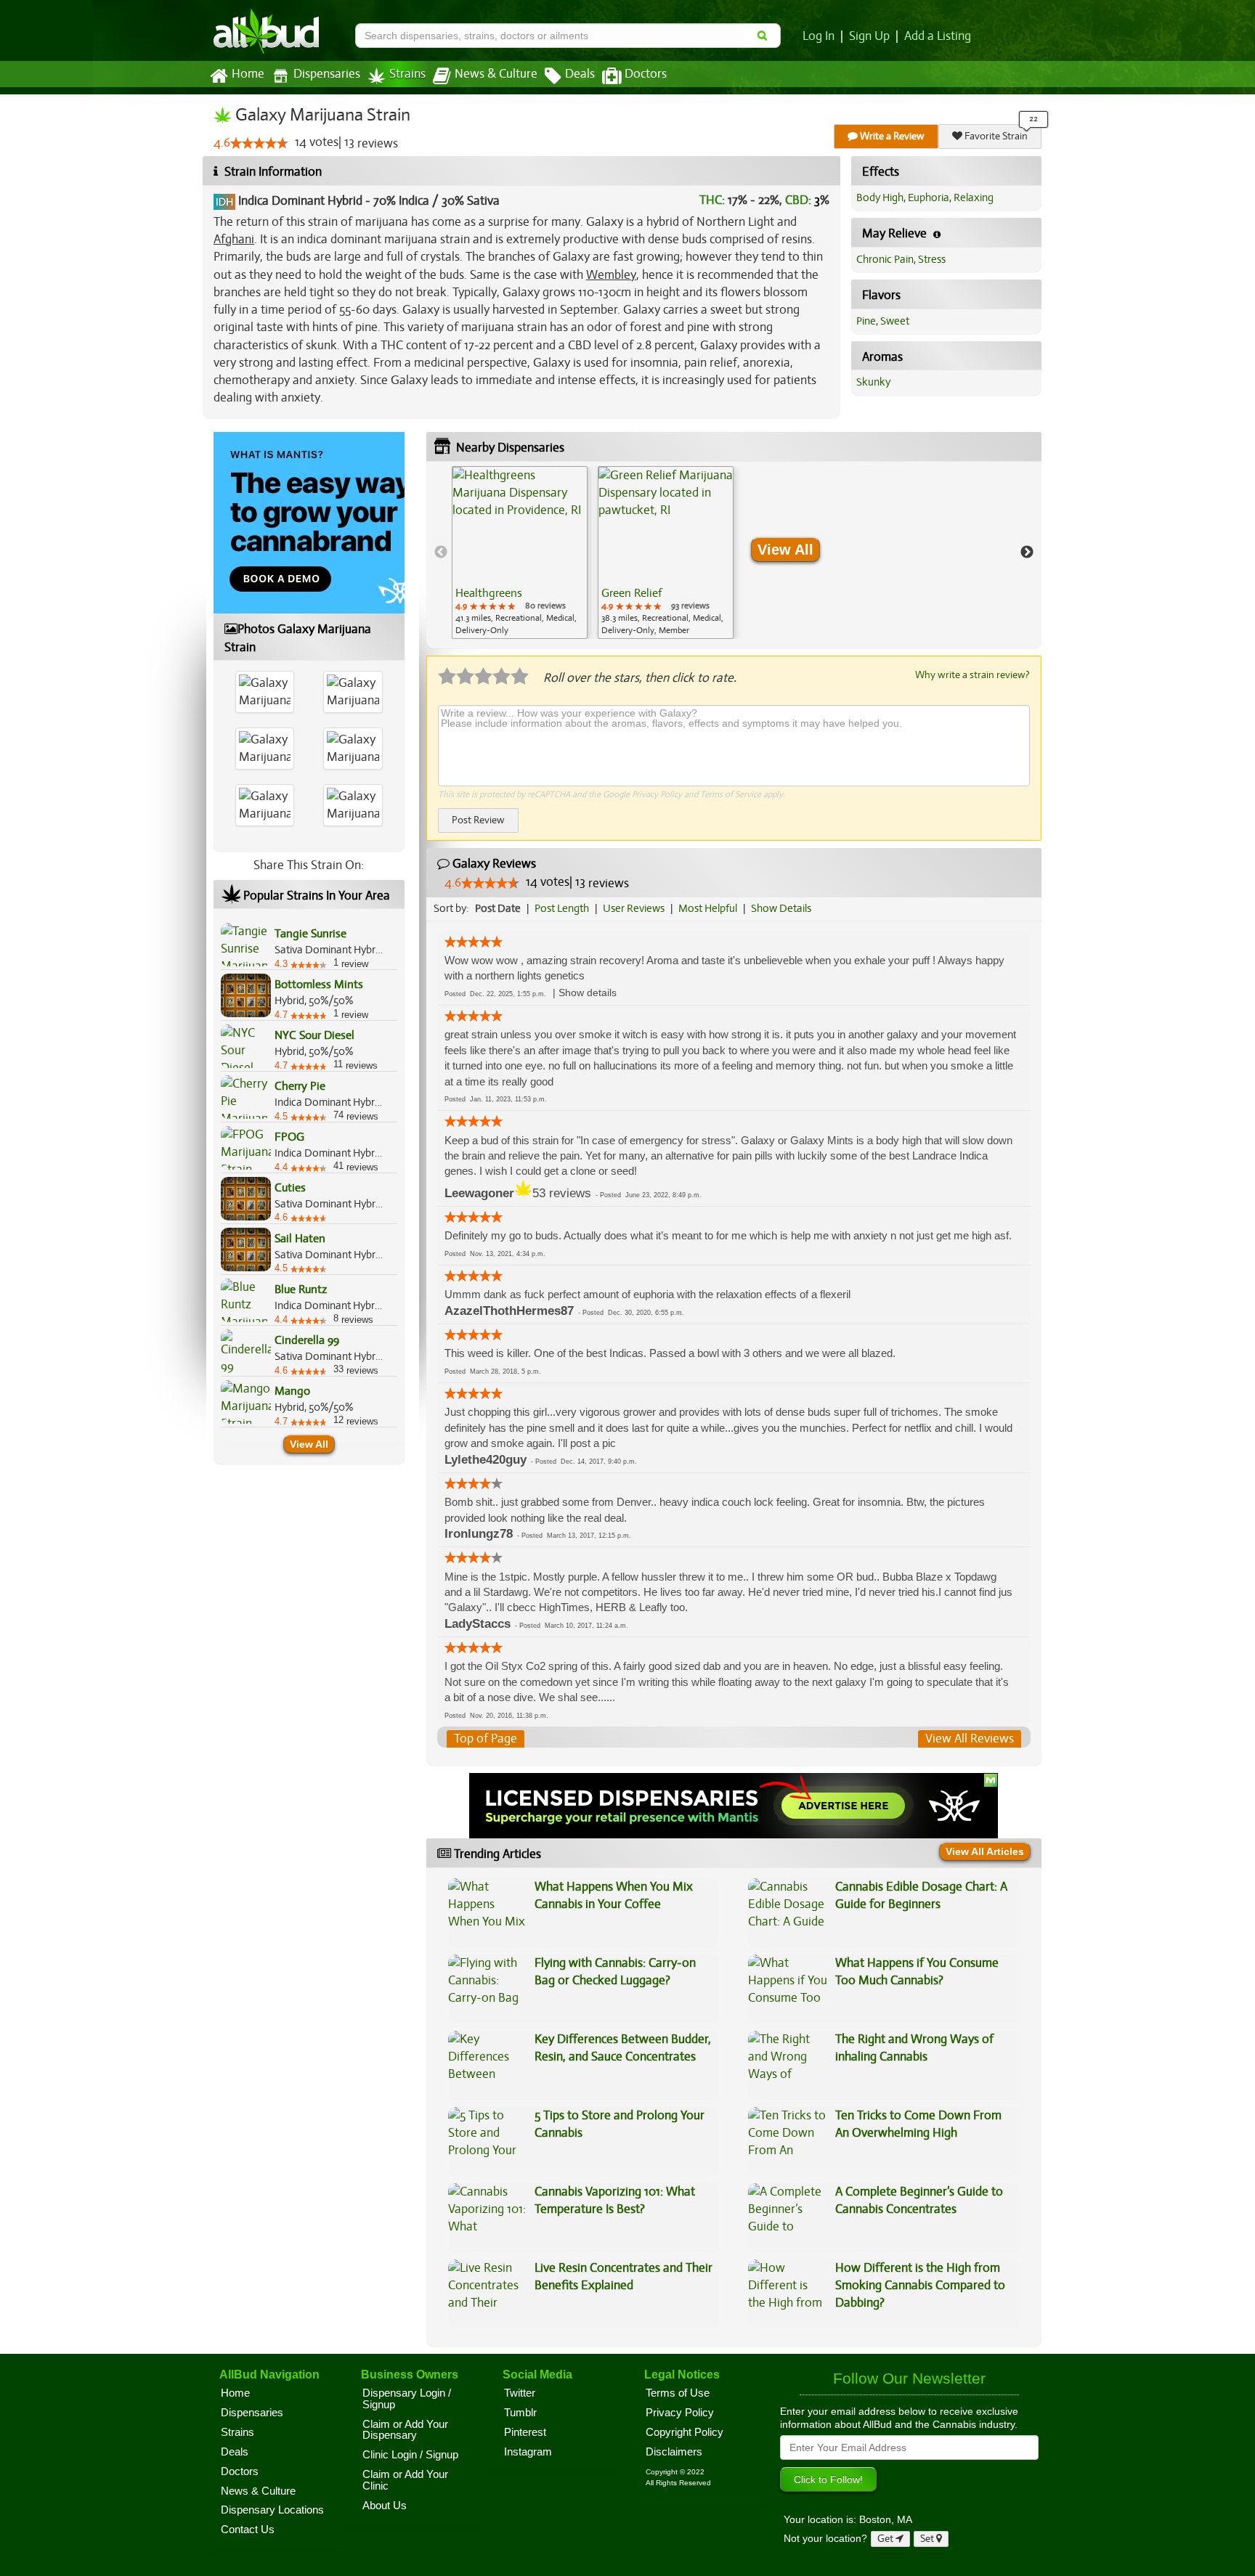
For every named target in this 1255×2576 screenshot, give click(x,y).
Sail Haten (300, 1239)
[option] (520, 553)
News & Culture (496, 74)
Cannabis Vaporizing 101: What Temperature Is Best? (615, 2200)
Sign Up (869, 36)
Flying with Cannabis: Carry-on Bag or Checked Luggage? (615, 1972)
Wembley (611, 275)
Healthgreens (489, 593)
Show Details (781, 908)
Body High (880, 197)
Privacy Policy (657, 794)
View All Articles (985, 1851)
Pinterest (525, 2432)
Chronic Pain (885, 259)
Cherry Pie (300, 1086)
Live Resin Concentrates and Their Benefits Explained (624, 2277)
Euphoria (929, 197)
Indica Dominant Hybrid (300, 201)
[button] (588, 993)
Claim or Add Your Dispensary (405, 2430)
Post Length (562, 908)
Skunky (873, 382)
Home (248, 74)
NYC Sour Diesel (314, 1035)
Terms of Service (731, 794)
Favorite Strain (995, 136)
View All (309, 1444)
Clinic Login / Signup (410, 2455)
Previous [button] (441, 553)
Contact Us (248, 2530)
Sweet (895, 321)
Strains (407, 74)
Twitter (520, 2393)
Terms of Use (678, 2393)
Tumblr (520, 2413)
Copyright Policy (685, 2432)
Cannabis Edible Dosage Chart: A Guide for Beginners (921, 1895)
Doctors (646, 74)
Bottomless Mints (319, 985)
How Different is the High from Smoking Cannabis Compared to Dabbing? (920, 2286)
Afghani (234, 239)
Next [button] (1027, 553)
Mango (292, 1391)
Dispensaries (327, 74)
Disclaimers (674, 2452)
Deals (580, 74)
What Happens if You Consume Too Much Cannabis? (917, 1972)
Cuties (290, 1188)
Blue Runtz (301, 1289)
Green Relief (631, 593)
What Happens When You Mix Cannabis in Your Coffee (614, 1895)
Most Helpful (708, 908)
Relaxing (974, 197)
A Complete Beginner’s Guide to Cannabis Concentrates (919, 2200)
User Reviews (634, 908)
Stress (932, 259)
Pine (866, 321)
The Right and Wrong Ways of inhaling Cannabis (914, 2048)
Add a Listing (938, 36)
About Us (385, 2506)
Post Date (498, 908)
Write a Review (891, 136)
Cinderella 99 (307, 1340)
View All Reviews (970, 1739)
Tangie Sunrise (310, 934)
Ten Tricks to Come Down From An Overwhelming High (918, 2124)
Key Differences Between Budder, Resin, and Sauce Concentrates (623, 2048)
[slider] (259, 143)
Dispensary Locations (272, 2510)
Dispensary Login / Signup (407, 2399)
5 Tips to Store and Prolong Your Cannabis (620, 2124)
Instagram (528, 2452)
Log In (819, 36)
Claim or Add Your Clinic (405, 2480)
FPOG (289, 1137)
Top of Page (486, 1739)
